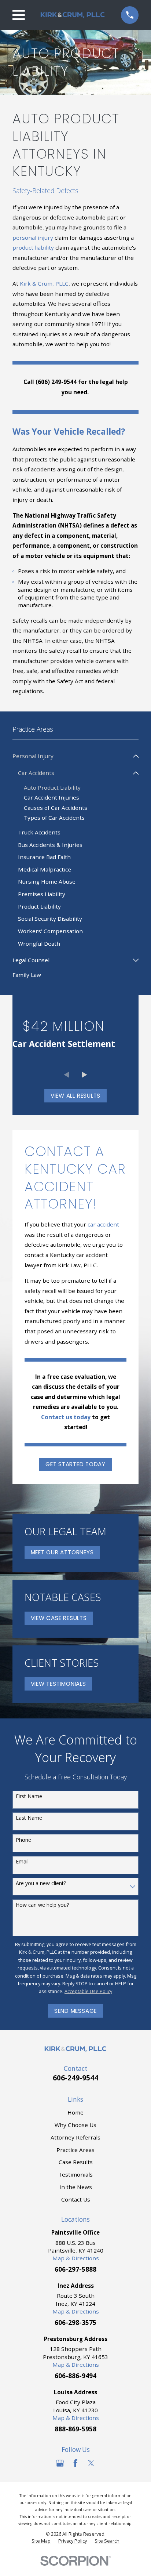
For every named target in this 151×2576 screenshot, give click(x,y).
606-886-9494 (75, 2376)
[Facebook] (75, 2463)
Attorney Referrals (75, 2137)
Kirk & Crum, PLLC (44, 283)
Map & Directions (76, 2258)
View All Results (75, 1096)
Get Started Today (75, 1464)
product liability (33, 247)
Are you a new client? (41, 1883)
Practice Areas (75, 2150)
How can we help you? (42, 1905)
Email (22, 1862)
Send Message (75, 2011)
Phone (23, 1840)
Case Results (76, 2162)
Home (75, 2112)
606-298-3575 (75, 2323)
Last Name (29, 1818)
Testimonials (75, 2174)
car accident (103, 1224)
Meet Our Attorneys (62, 1552)
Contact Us (76, 2199)
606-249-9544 (75, 2078)
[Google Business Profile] (60, 2463)
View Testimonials (58, 1684)
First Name (29, 1796)
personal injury (33, 238)
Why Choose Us (75, 2125)
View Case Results (59, 1618)
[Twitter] (91, 2463)
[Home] (73, 15)
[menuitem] (71, 756)
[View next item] (84, 1075)
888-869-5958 (75, 2429)
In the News (76, 2187)
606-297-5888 (75, 2269)
